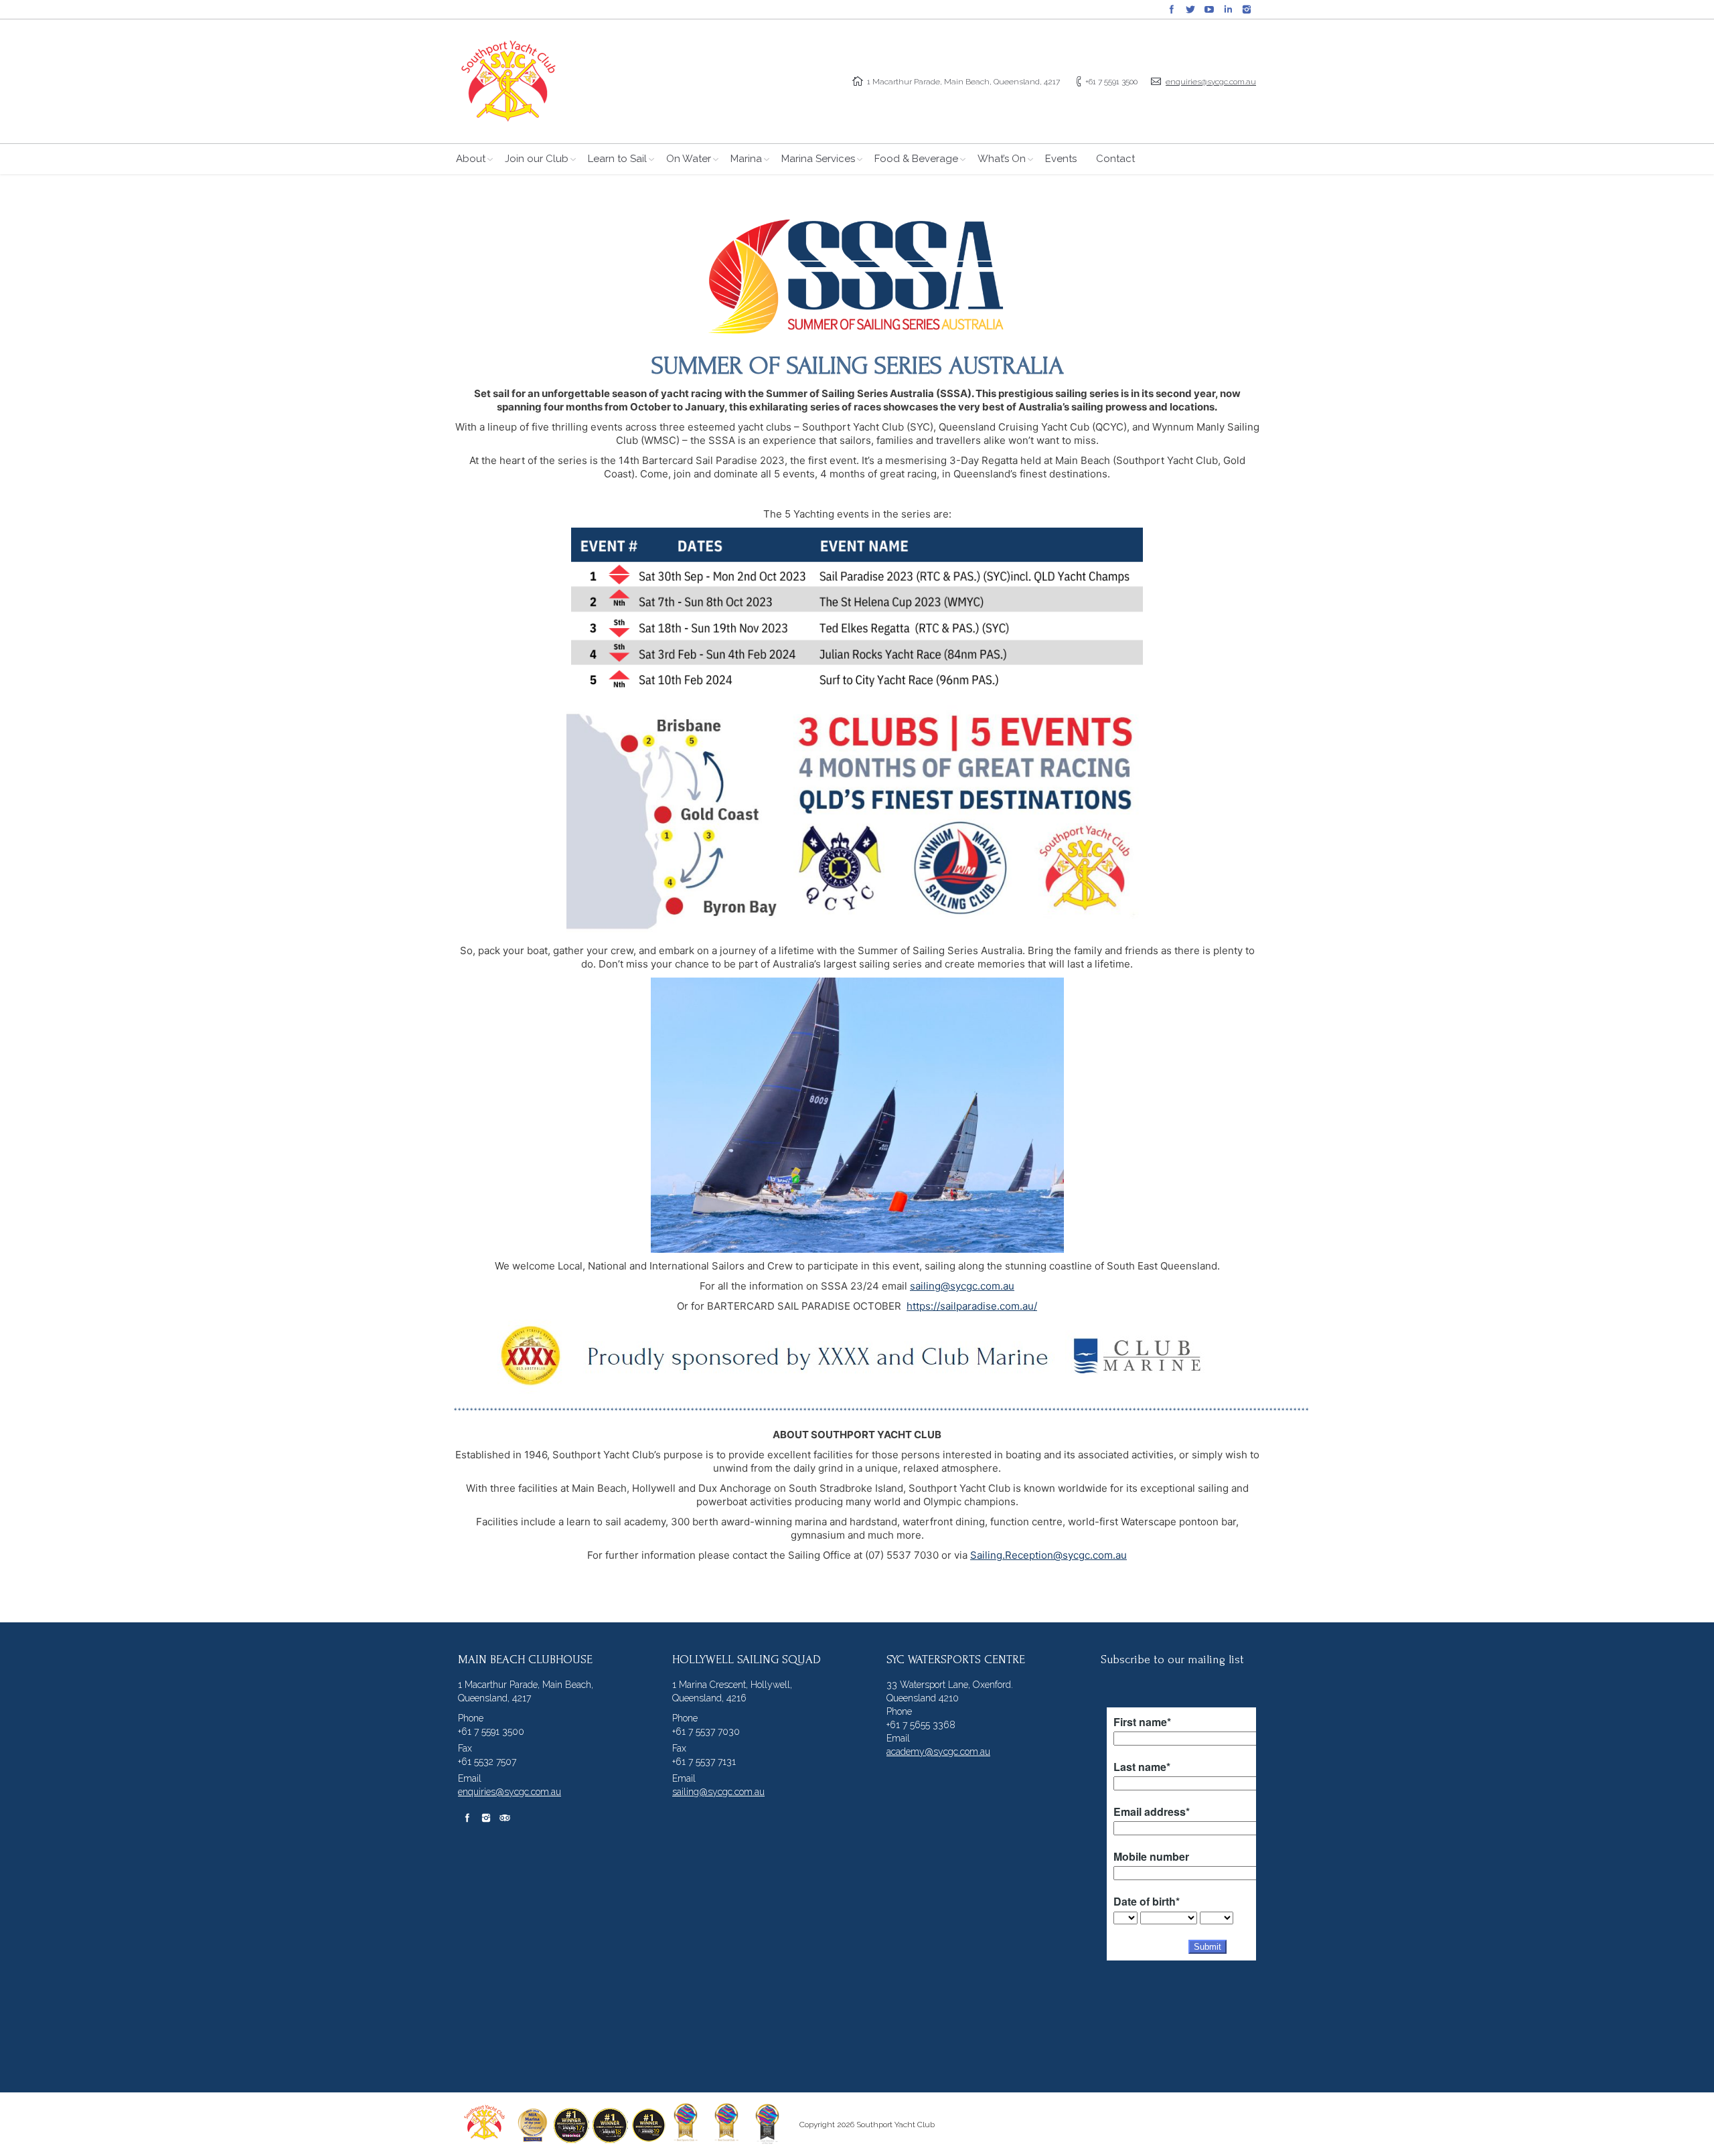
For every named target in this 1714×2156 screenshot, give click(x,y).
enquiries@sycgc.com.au (1211, 82)
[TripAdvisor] (505, 1818)
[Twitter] (1190, 9)
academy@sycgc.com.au (938, 1752)
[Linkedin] (1228, 9)
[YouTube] (1209, 9)
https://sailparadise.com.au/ (972, 1306)
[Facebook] (1172, 9)
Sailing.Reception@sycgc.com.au (1048, 1555)
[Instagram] (1247, 9)
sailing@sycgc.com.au (962, 1286)
